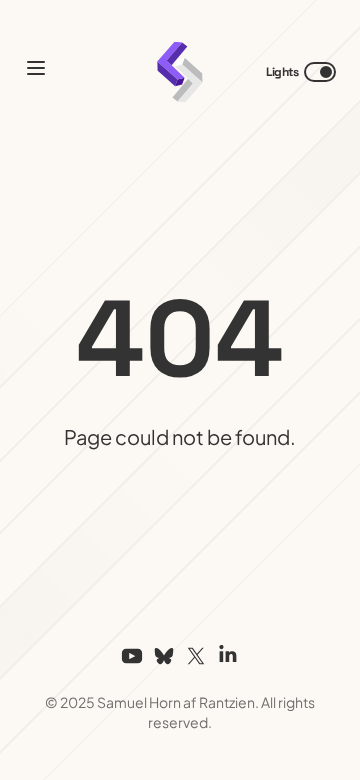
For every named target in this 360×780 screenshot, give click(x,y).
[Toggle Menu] (36, 68)
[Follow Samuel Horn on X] (196, 656)
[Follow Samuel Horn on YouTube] (132, 656)
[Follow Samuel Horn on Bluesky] (164, 656)
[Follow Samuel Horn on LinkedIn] (228, 656)
